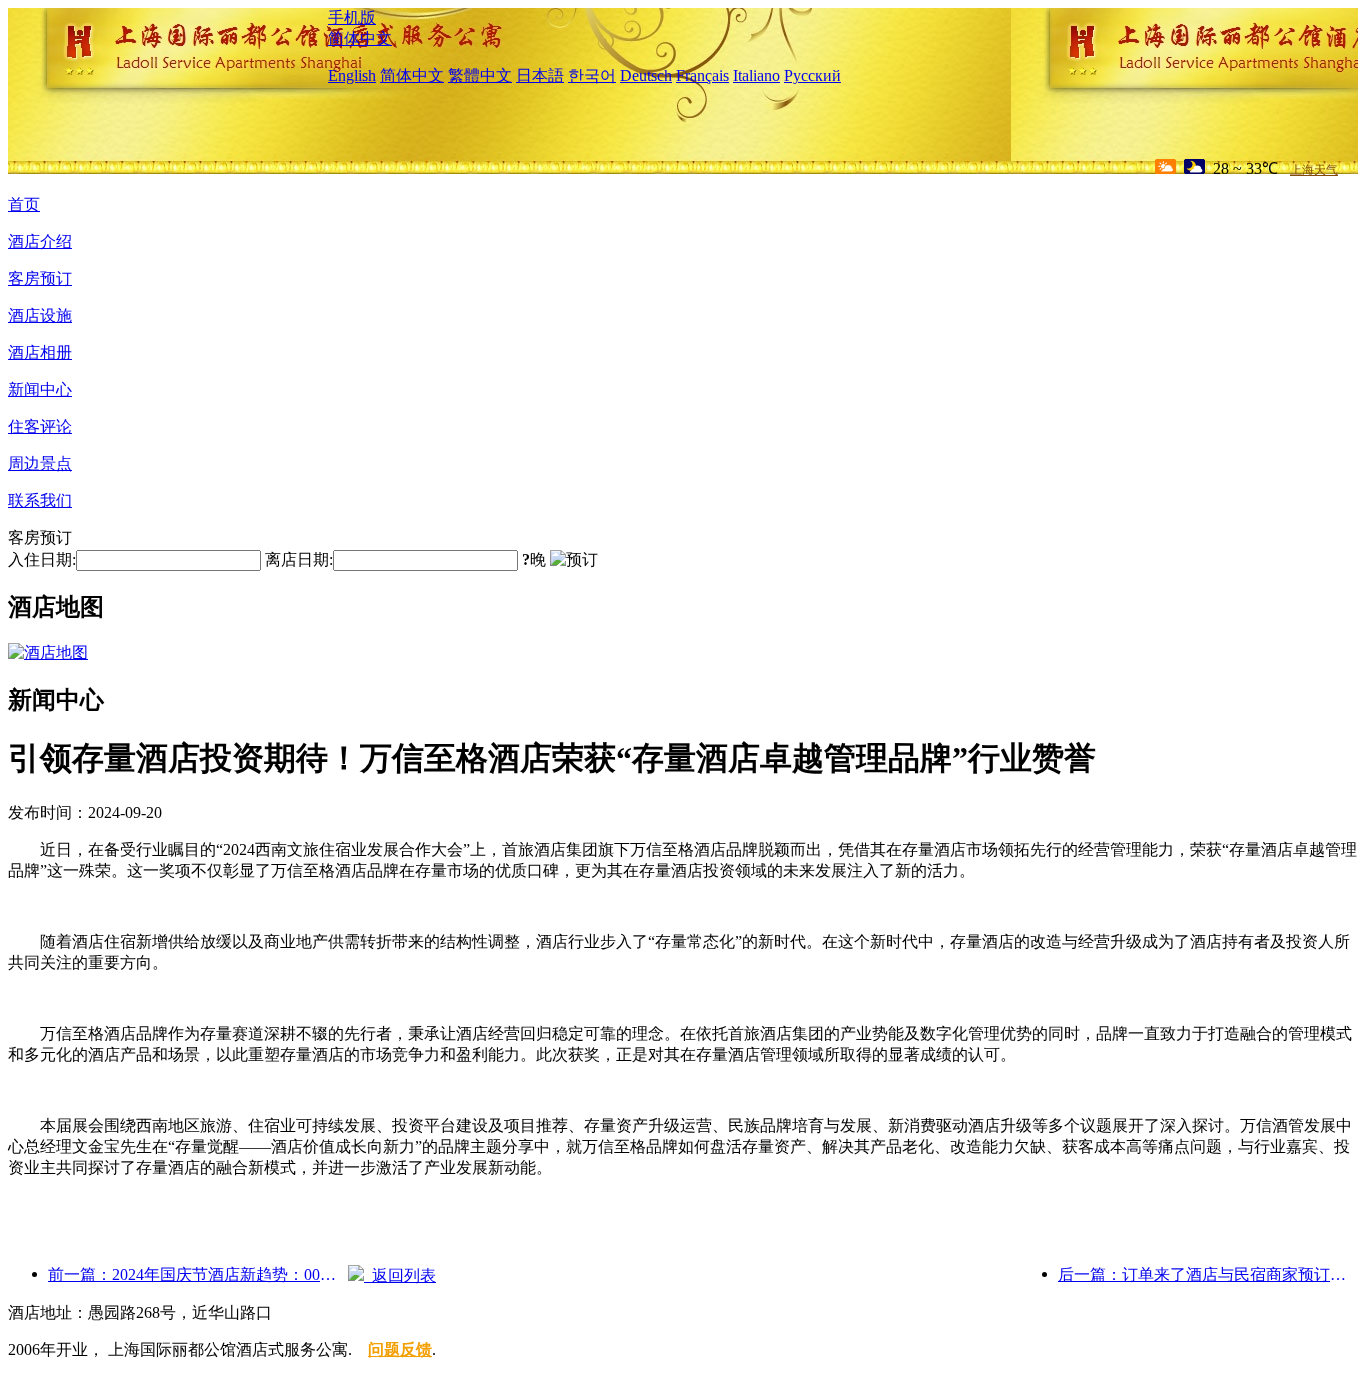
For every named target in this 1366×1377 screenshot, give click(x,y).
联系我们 (40, 500)
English (352, 75)
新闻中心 (40, 389)
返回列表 (400, 1275)
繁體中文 (480, 75)
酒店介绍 (40, 241)
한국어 (592, 75)
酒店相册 (40, 352)
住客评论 (40, 426)
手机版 (352, 17)
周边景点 (40, 463)
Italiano (756, 75)
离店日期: (299, 559)
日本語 (540, 75)
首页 (24, 204)
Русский (812, 75)
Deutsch (646, 75)
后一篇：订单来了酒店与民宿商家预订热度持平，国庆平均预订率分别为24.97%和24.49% (1208, 1274)
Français (702, 75)
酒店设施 (40, 315)
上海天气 (1314, 170)
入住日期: (42, 559)
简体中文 (360, 38)
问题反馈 (400, 1349)
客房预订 (40, 278)
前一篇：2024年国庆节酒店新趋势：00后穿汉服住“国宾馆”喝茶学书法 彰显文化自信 (198, 1274)
